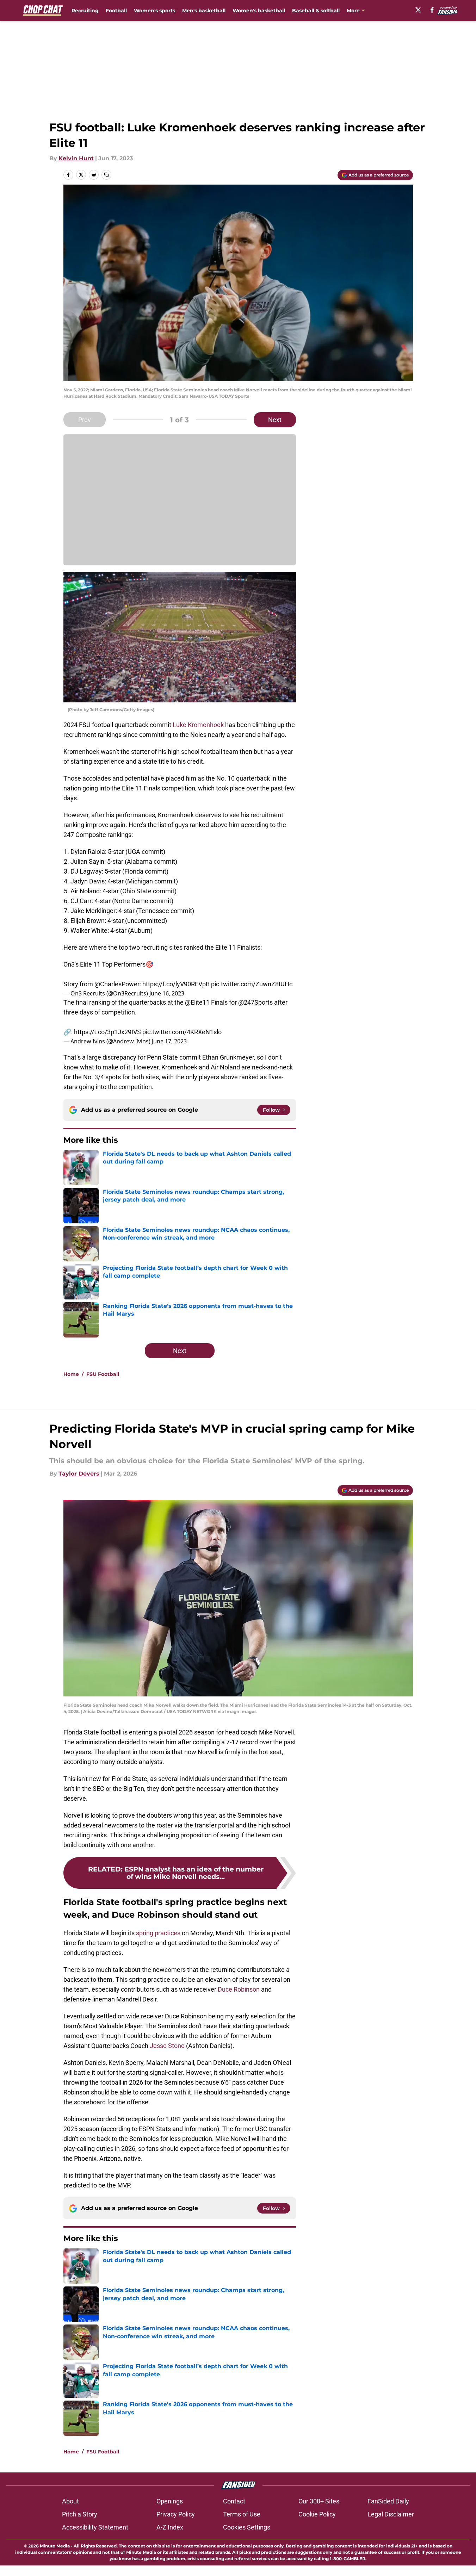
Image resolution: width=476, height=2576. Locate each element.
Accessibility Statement (95, 2527)
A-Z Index (170, 2527)
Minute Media (55, 2546)
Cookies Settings (247, 2527)
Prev (85, 420)
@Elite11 (197, 1002)
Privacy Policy (176, 2514)
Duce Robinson (239, 1989)
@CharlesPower (117, 984)
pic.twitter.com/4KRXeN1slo (182, 1032)
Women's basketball (259, 11)
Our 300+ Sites (319, 2501)
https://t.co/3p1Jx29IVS (107, 1032)
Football (116, 11)
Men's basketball (204, 11)
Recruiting (85, 11)
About (70, 2501)
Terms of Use (242, 2514)
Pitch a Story (80, 2514)
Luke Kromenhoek (198, 725)
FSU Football (103, 1374)
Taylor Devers (79, 1474)
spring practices (158, 1933)
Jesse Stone (167, 2046)
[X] (418, 10)
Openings (170, 2501)
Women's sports (154, 11)
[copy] (106, 175)
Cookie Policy (317, 2514)
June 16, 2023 (167, 993)
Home (71, 1374)
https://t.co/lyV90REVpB (176, 984)
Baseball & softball (316, 11)
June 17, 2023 (169, 1041)
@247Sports (255, 1002)
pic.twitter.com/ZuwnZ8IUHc (252, 984)
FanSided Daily (388, 2501)
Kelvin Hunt (76, 158)
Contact (234, 2501)
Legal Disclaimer (391, 2514)
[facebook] (432, 10)
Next (275, 420)
